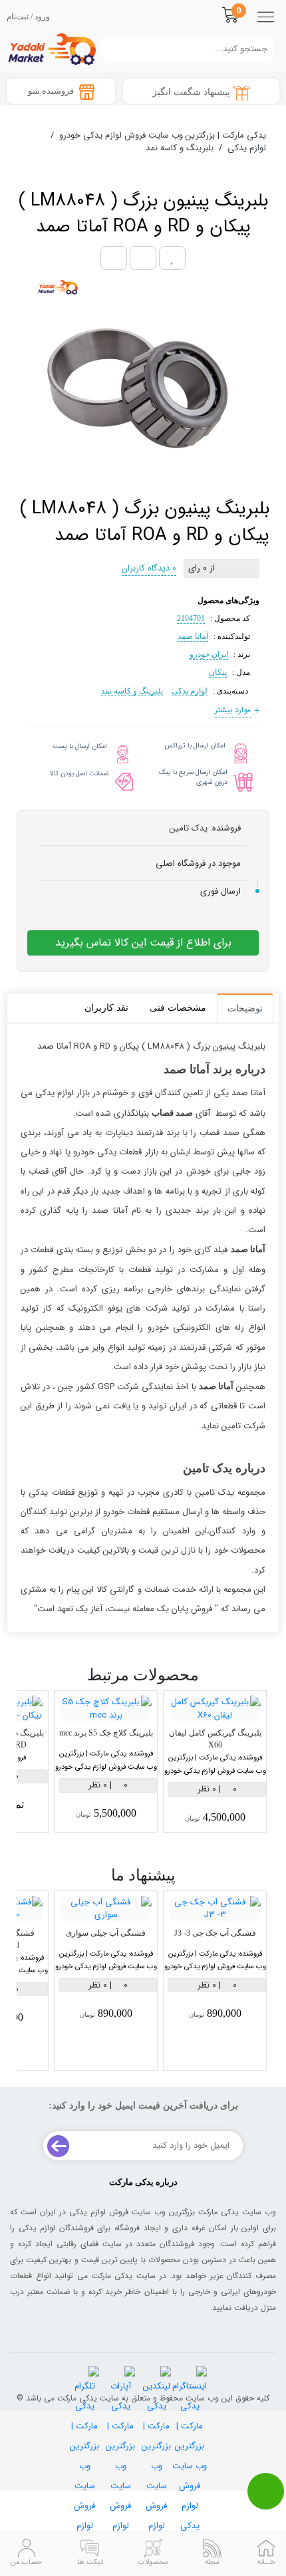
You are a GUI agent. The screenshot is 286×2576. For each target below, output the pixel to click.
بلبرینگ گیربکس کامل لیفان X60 (215, 1739)
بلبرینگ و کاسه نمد (132, 691)
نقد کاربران (106, 1008)
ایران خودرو (209, 654)
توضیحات (245, 1008)
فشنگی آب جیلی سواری (106, 1933)
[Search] (108, 49)
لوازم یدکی (190, 691)
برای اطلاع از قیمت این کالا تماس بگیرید (143, 943)
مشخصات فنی (178, 1008)
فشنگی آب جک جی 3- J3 (215, 1933)
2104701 (191, 618)
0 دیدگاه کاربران (149, 568)
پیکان (218, 672)
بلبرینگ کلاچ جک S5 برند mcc (106, 1733)
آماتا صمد (193, 636)
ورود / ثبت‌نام (28, 17)
